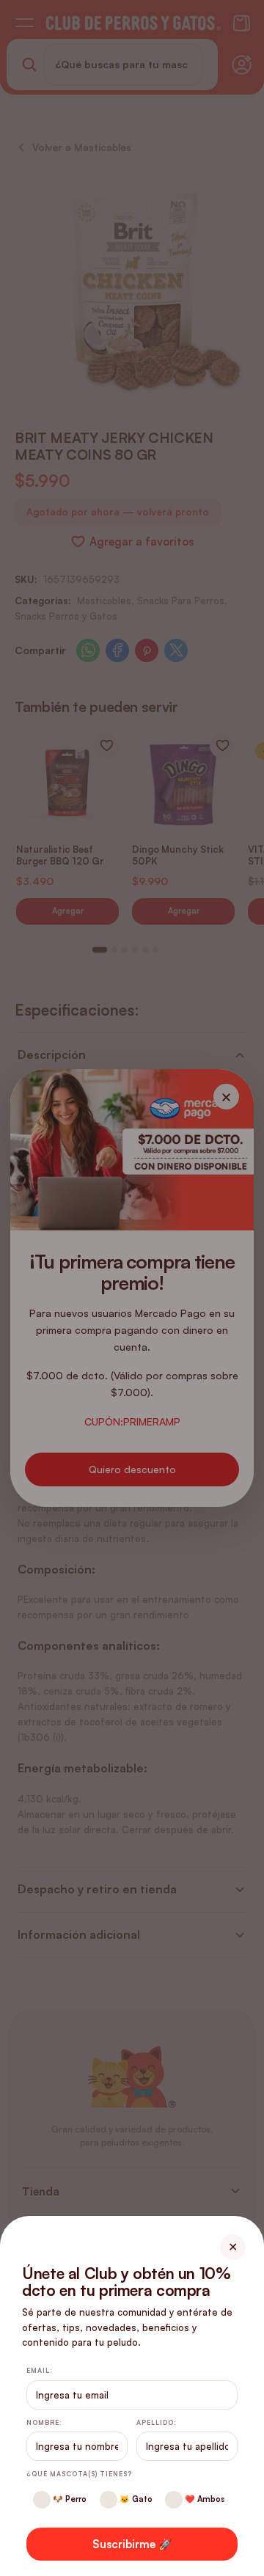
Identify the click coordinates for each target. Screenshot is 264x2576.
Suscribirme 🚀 (132, 2544)
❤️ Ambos (203, 2499)
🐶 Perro (69, 2499)
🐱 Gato (135, 2499)
